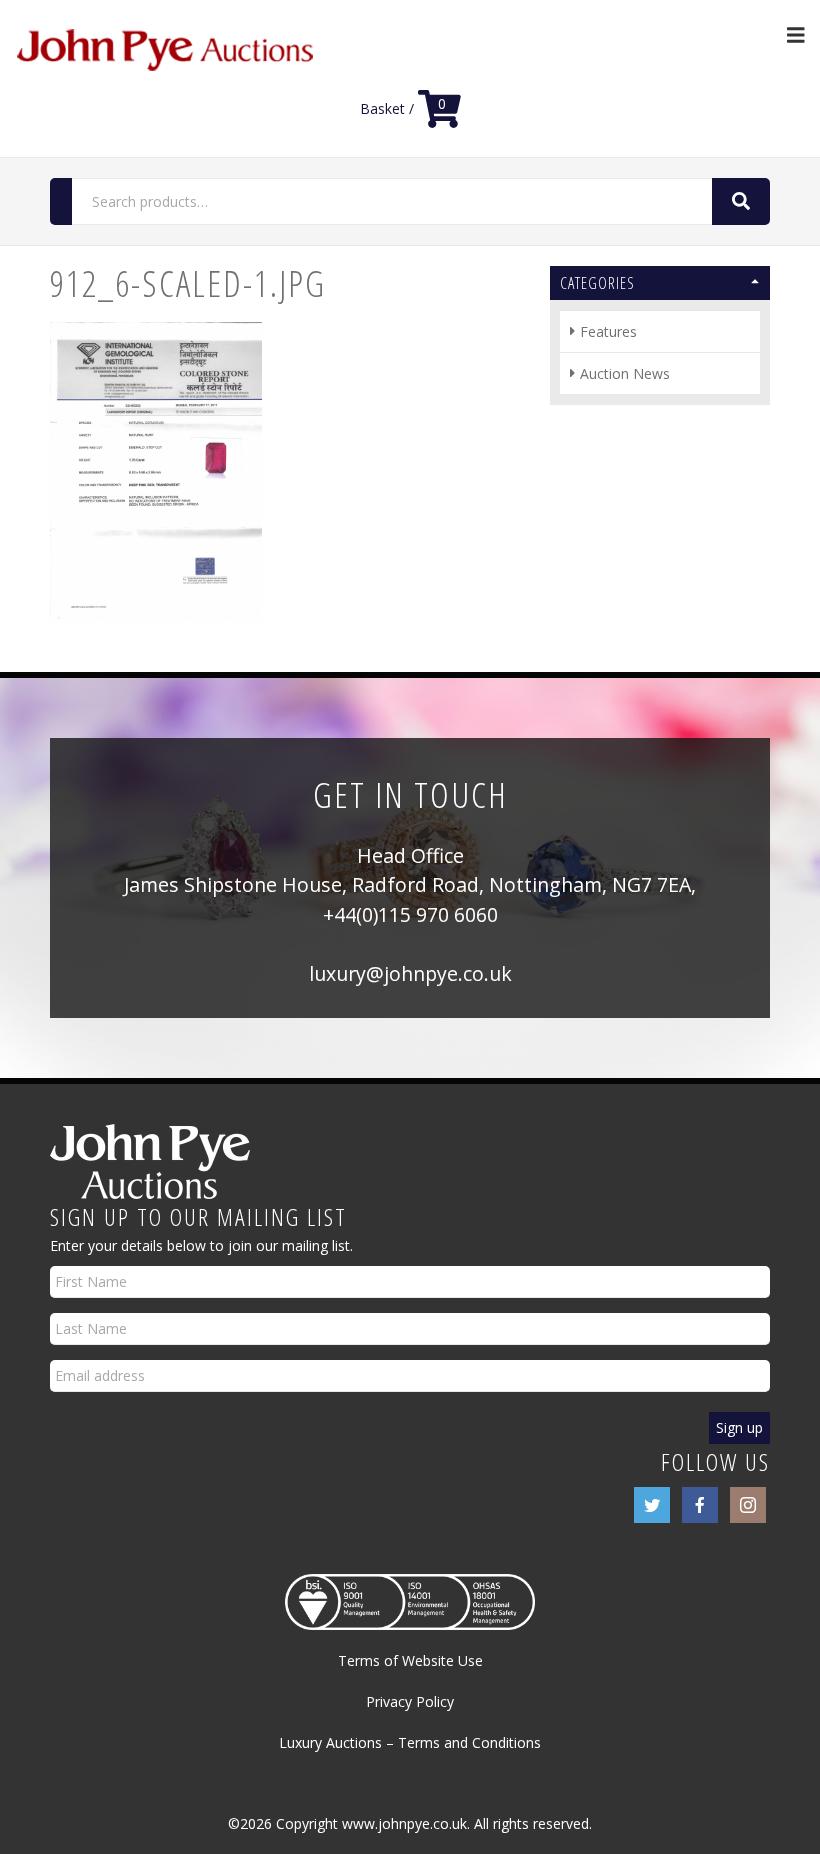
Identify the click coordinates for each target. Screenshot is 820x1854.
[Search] (741, 201)
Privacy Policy (410, 1701)
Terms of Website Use (410, 1660)
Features (608, 331)
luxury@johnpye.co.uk (410, 973)
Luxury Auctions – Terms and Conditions (410, 1742)
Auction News (625, 373)
